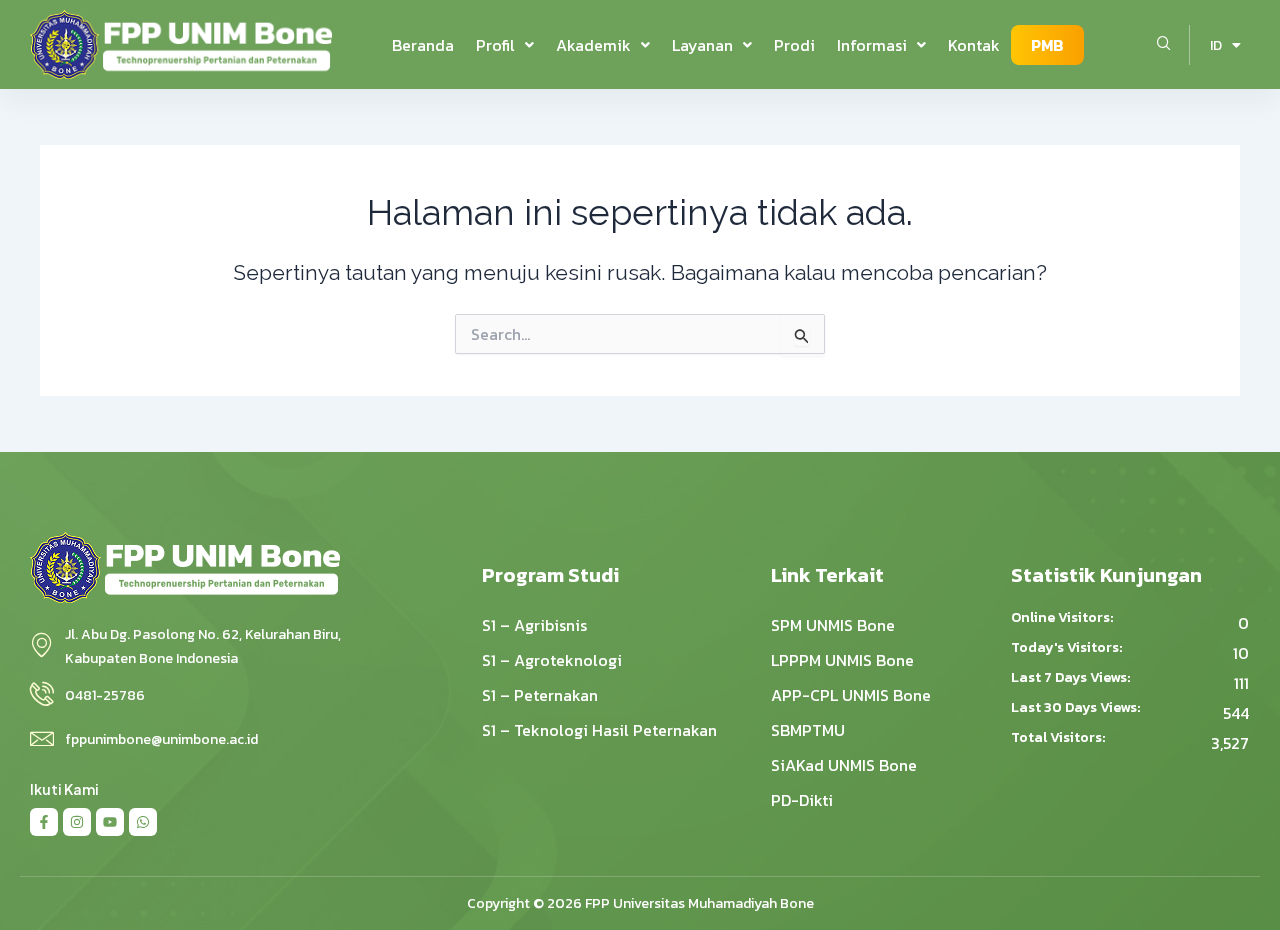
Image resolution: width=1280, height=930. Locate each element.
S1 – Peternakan (540, 695)
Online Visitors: (1063, 618)
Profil (495, 45)
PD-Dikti (802, 800)
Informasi (872, 45)
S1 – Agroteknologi (552, 660)
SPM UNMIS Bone (833, 625)
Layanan (702, 45)
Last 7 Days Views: (1072, 678)
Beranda (423, 45)
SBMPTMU (808, 730)
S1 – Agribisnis (534, 625)
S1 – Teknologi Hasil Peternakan (599, 730)
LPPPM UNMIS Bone (842, 660)
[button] (505, 45)
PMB (1047, 45)
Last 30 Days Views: (1077, 708)
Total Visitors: (1059, 738)
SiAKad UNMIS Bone (844, 765)
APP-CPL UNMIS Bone (851, 695)
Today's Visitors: (1068, 648)
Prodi (794, 45)
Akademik (593, 45)
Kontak (974, 45)
